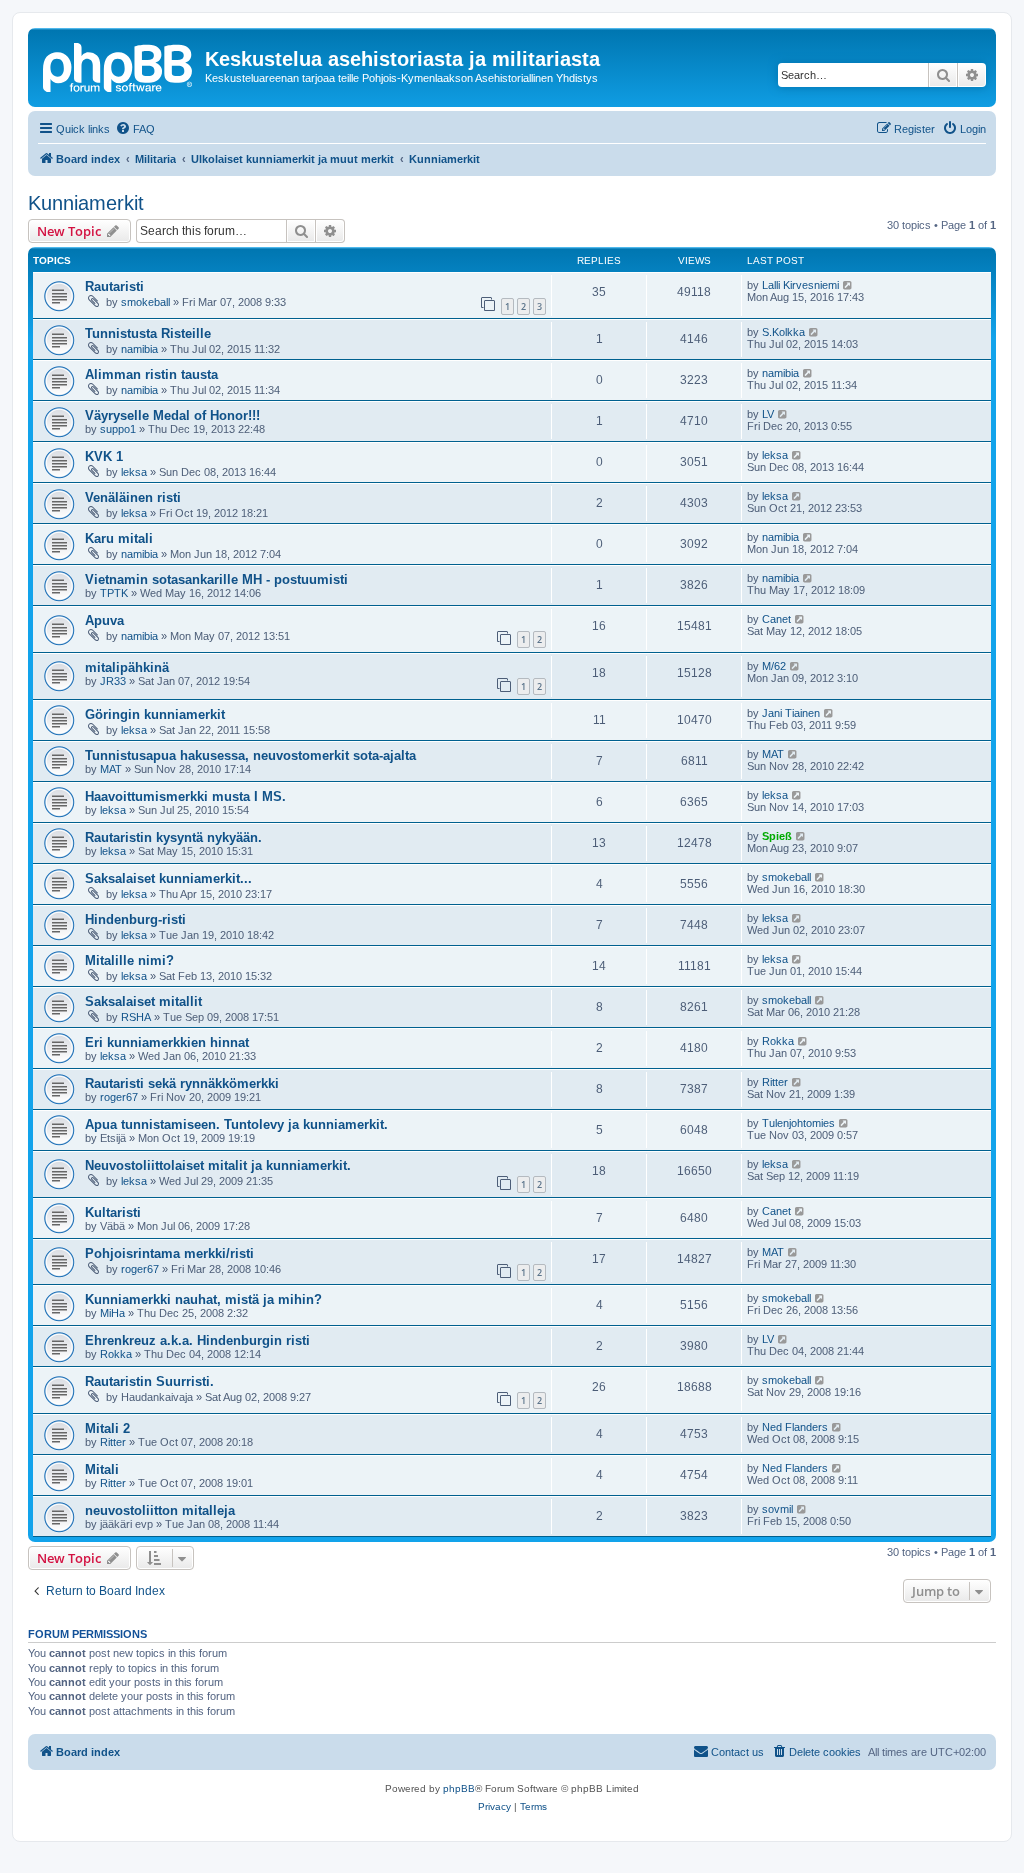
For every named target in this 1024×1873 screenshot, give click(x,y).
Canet (776, 619)
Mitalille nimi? (129, 960)
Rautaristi (114, 286)
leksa (134, 472)
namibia (139, 349)
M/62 (774, 666)
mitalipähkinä (127, 667)
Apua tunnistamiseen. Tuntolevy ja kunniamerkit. (236, 1124)
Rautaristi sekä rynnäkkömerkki (182, 1083)
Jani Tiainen (791, 713)
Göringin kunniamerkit (155, 714)
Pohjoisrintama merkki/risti (169, 1253)
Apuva (104, 620)
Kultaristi (113, 1212)
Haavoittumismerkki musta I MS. (185, 796)
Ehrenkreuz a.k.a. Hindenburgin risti (197, 1340)
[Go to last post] (848, 285)
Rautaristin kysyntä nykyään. (173, 837)
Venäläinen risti (133, 497)
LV (768, 414)
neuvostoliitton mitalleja (160, 1510)
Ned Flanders (795, 1427)
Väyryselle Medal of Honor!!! (172, 415)
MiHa (112, 1313)
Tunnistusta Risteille (148, 333)
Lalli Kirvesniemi (800, 285)
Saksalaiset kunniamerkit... (168, 878)
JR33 (113, 681)
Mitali (102, 1469)
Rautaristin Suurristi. (149, 1381)
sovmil (777, 1509)
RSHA (136, 1017)
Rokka (778, 1041)
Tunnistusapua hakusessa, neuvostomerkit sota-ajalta (250, 755)
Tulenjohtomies (798, 1123)
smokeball (145, 302)
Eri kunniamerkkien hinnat (167, 1042)
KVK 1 (104, 456)
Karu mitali (119, 538)
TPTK (114, 593)
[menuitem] (135, 129)
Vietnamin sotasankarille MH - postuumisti (216, 579)
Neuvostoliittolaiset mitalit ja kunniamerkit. (218, 1165)
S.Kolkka (783, 332)
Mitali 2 (107, 1428)
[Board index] (119, 65)
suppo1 (118, 429)
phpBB (459, 1788)
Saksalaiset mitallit (143, 1001)
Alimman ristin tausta (151, 374)
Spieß (777, 836)
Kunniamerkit (86, 203)
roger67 (119, 1097)
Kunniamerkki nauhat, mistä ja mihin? (203, 1299)
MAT (111, 769)
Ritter (775, 1082)
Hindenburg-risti (135, 919)
